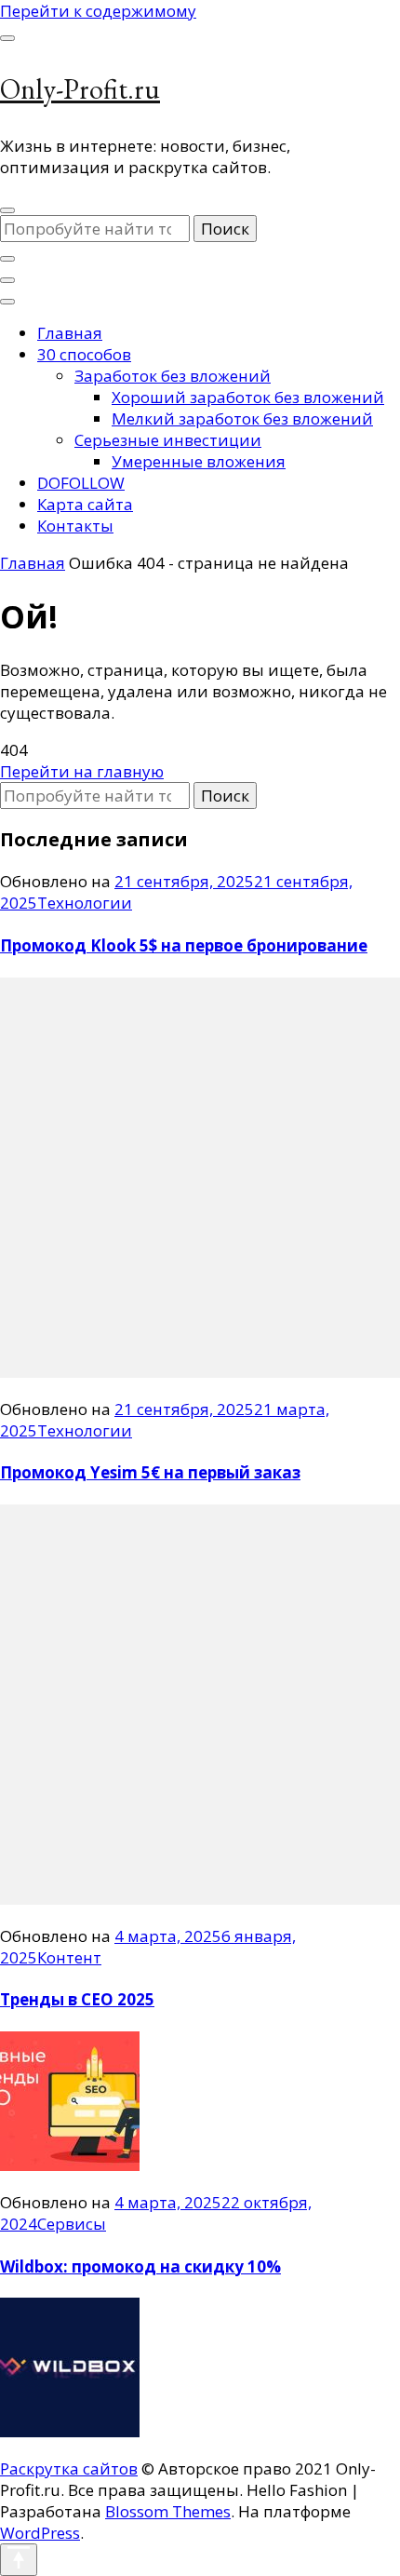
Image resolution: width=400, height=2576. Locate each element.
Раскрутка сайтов (69, 2468)
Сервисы (72, 2224)
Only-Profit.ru (80, 89)
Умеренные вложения (199, 461)
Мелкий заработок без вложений (242, 418)
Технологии (85, 903)
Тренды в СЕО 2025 (77, 1999)
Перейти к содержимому (98, 11)
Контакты (75, 526)
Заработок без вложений (173, 376)
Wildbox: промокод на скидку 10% (140, 2266)
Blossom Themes (168, 2511)
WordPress (40, 2533)
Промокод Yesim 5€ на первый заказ (150, 1472)
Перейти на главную (82, 771)
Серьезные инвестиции (168, 440)
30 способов (84, 354)
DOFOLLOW (81, 483)
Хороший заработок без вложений (248, 397)
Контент (69, 1957)
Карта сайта (85, 504)
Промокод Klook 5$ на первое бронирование (184, 945)
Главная (70, 333)
